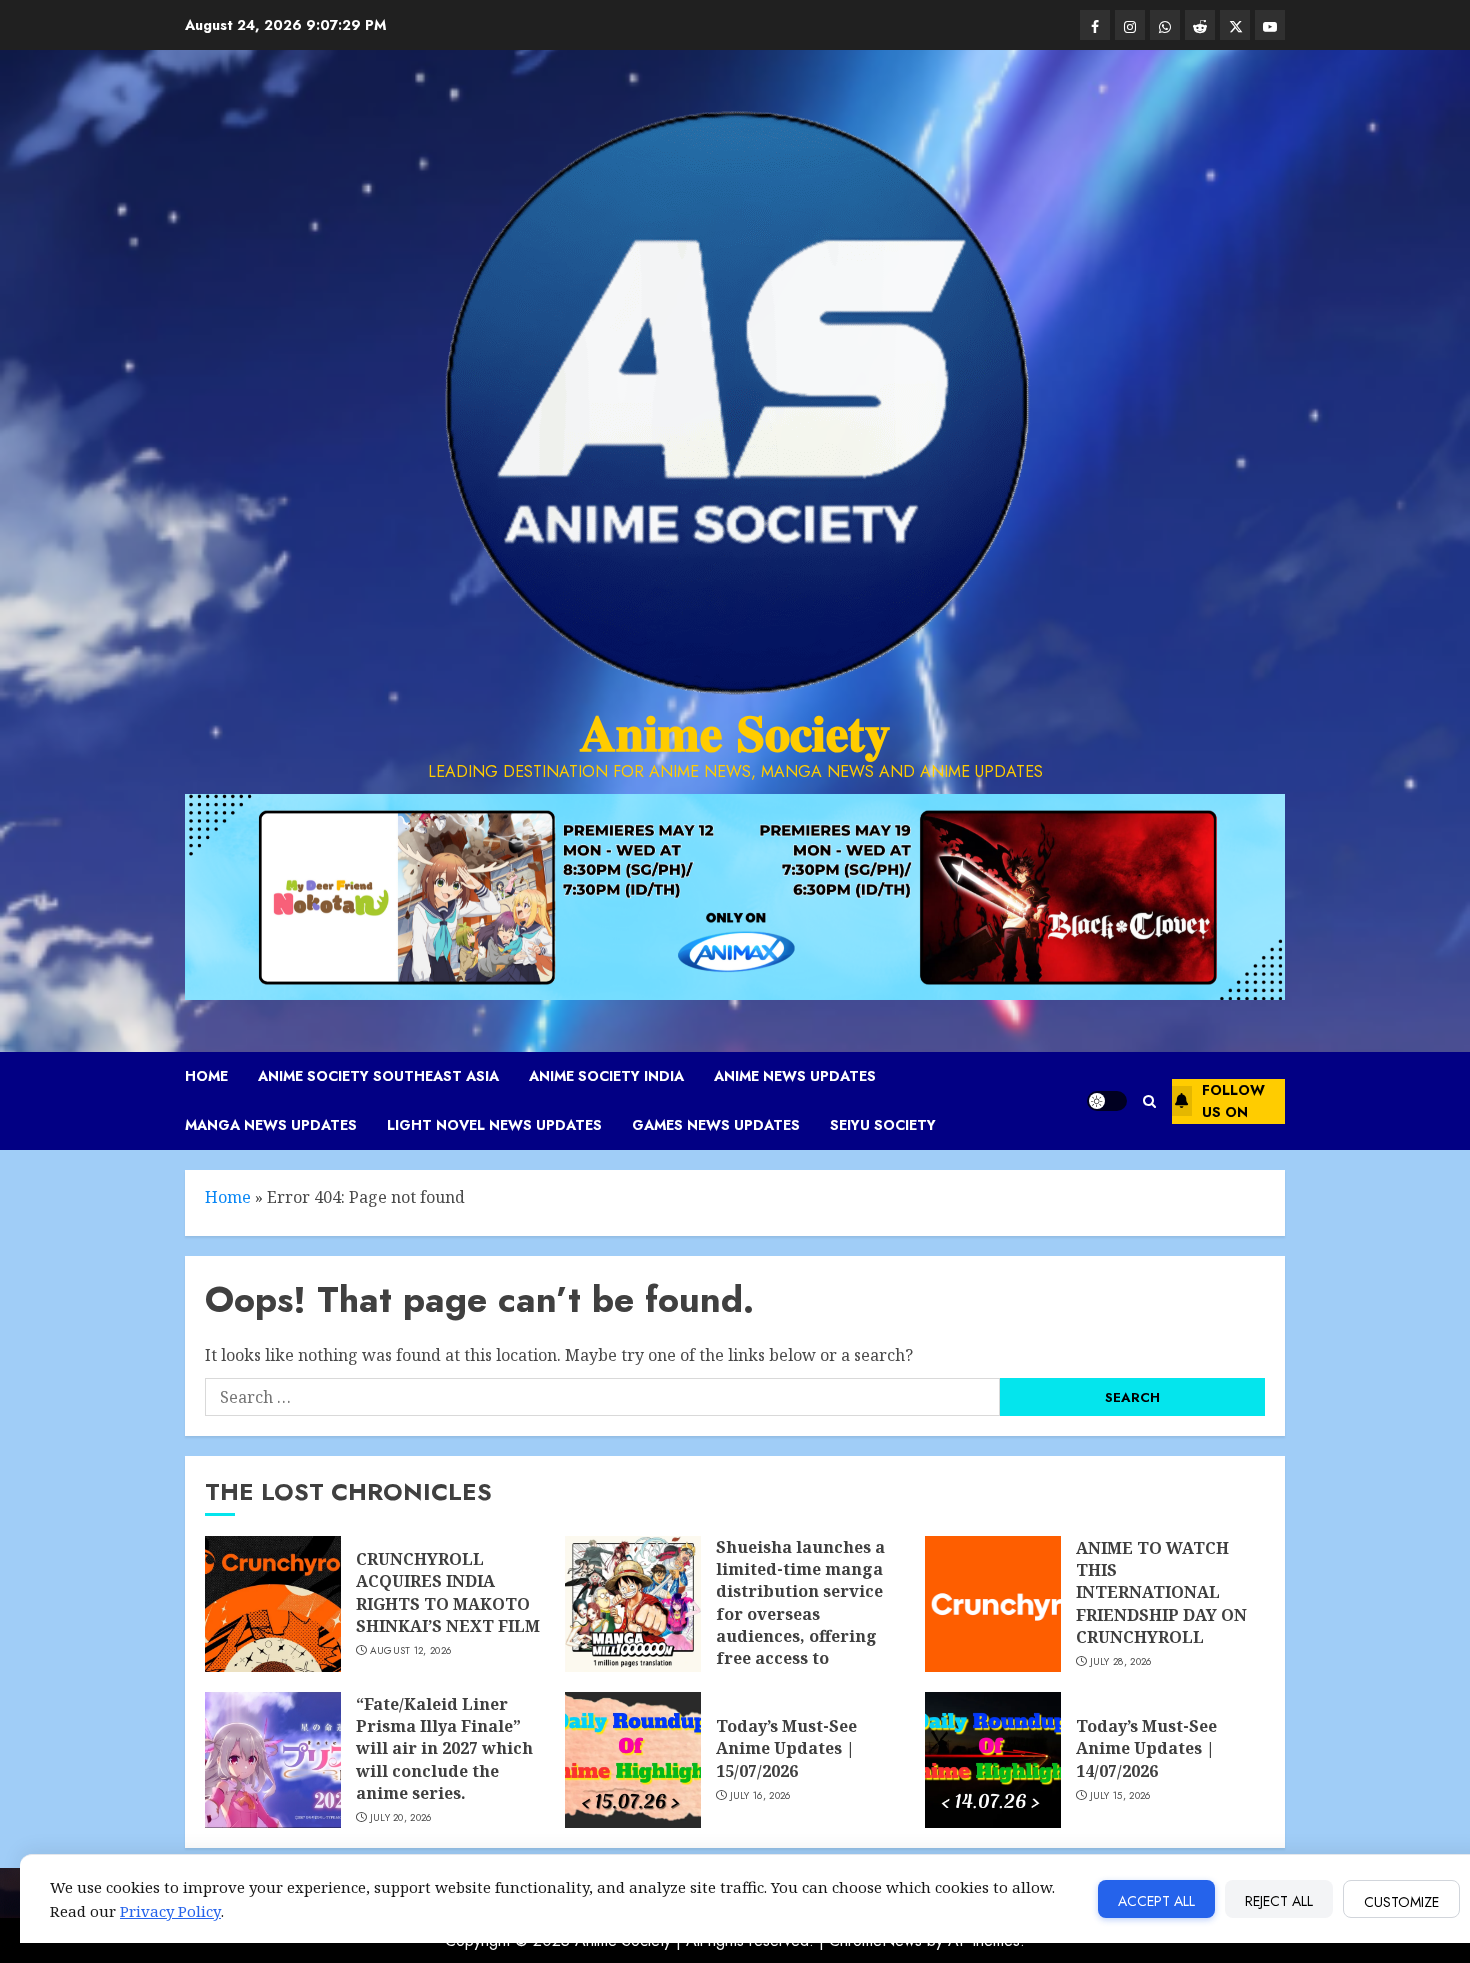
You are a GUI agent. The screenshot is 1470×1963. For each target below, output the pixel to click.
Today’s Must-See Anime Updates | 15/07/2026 (786, 1748)
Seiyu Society (883, 1125)
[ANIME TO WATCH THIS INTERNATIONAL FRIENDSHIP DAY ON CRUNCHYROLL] (993, 1604)
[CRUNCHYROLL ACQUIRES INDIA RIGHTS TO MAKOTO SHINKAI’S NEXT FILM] (273, 1604)
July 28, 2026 (1121, 1662)
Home (206, 1076)
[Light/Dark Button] (1107, 1101)
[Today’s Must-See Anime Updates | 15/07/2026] (633, 1760)
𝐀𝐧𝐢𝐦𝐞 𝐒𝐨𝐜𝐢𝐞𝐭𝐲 (735, 733)
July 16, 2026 (760, 1796)
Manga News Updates (271, 1125)
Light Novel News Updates (494, 1125)
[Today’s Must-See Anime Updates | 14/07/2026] (993, 1760)
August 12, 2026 (411, 1651)
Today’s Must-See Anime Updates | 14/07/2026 (1146, 1748)
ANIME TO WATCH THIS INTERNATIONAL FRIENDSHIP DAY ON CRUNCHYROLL (1161, 1593)
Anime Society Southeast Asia (378, 1076)
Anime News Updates (795, 1076)
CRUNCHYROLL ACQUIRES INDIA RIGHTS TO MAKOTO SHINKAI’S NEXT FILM (448, 1592)
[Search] (1149, 1101)
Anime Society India (606, 1076)
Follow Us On (1233, 1101)
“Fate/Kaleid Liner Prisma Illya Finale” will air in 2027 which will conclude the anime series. (444, 1749)
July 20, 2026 (401, 1818)
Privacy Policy (170, 1911)
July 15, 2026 (1120, 1796)
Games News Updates (716, 1125)
